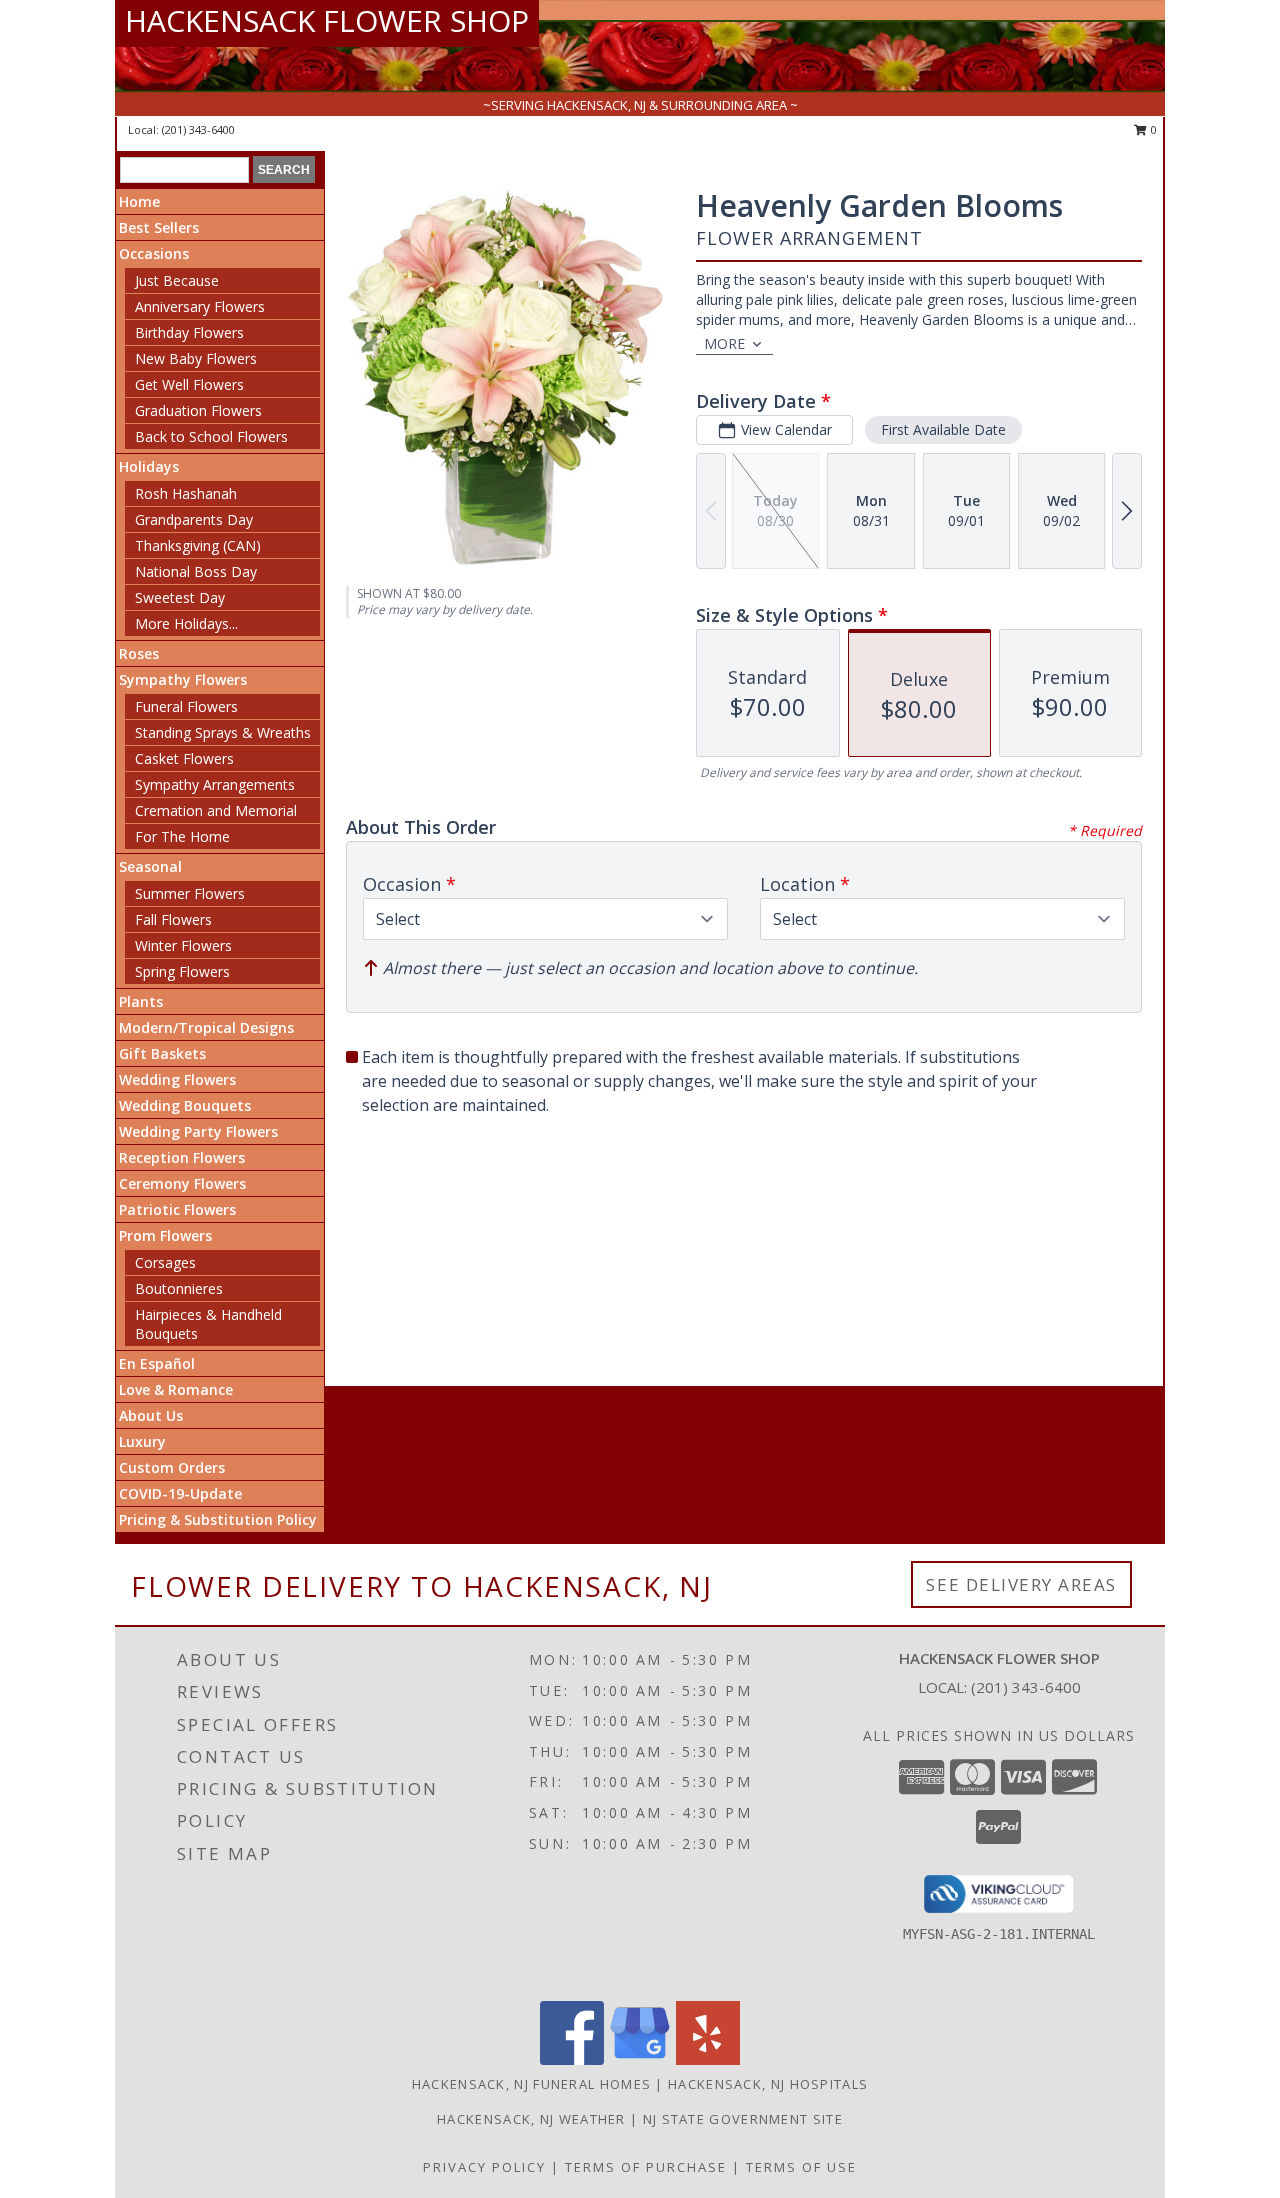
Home (139, 201)
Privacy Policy (484, 2167)
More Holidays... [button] (186, 623)
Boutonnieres (179, 1288)
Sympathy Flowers (183, 679)
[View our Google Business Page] (640, 2059)
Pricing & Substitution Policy (218, 1519)
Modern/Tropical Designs (206, 1027)
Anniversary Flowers (200, 306)
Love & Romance (176, 1389)
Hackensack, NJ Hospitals (768, 2084)
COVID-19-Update (180, 1493)
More (724, 343)
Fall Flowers (173, 919)
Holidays (149, 466)
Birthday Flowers (189, 332)
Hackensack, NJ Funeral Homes (531, 2084)
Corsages (165, 1262)
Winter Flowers (183, 945)
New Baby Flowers (196, 358)
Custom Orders (172, 1467)
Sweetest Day (180, 597)
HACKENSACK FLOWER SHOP (327, 20)
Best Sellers (159, 227)
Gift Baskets (162, 1053)
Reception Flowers (182, 1157)
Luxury (142, 1441)
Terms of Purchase (646, 2167)
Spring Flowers (182, 971)
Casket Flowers (184, 758)
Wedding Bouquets (185, 1105)
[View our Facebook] (572, 2059)
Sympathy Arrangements (215, 784)
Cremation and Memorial (216, 810)
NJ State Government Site (743, 2119)
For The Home (182, 836)
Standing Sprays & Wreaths (223, 732)
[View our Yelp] (708, 2059)
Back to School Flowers (211, 436)
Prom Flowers (165, 1235)
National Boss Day (196, 571)
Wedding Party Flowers (198, 1131)
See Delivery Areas (1021, 1584)
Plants (141, 1001)
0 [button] (1152, 129)
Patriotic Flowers (177, 1209)
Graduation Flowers (198, 410)
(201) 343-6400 (198, 129)
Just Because (177, 280)
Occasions (154, 253)
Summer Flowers (190, 893)
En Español (157, 1363)
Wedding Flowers (177, 1079)
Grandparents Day (194, 519)
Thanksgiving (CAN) (198, 545)
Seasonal (150, 866)
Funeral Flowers (186, 706)
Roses (139, 653)
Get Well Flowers (189, 384)
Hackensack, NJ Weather (531, 2119)
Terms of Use (801, 2167)
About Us (151, 1415)
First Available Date (943, 429)
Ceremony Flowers (182, 1183)
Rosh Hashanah (186, 493)
